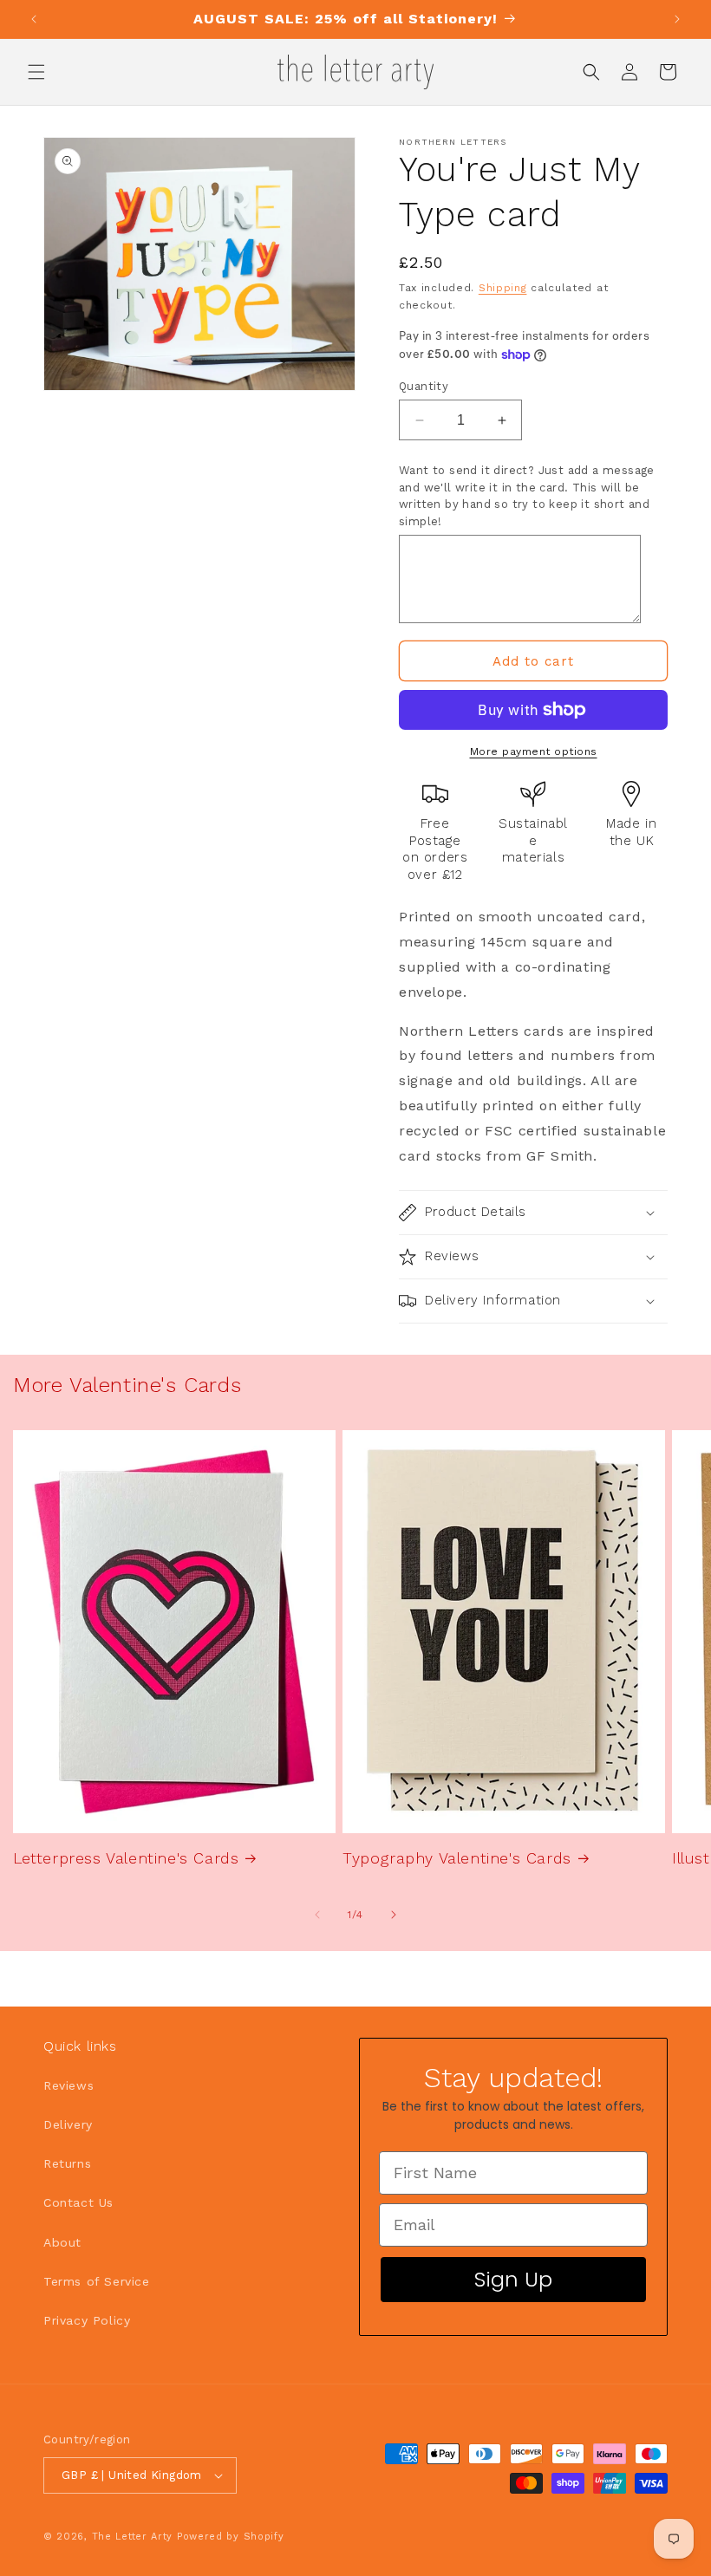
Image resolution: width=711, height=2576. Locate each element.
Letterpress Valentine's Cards (126, 1858)
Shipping (503, 288)
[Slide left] (317, 1915)
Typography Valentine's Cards (457, 1858)
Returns (67, 2163)
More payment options (534, 751)
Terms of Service (97, 2281)
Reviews (68, 2085)
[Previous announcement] (34, 19)
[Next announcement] (677, 19)
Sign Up (513, 2279)
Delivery (68, 2124)
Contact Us (78, 2202)
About (62, 2242)
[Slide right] (394, 1915)
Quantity (424, 386)
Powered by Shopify (231, 2537)
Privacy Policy (87, 2320)
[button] (36, 72)
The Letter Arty (133, 2537)
